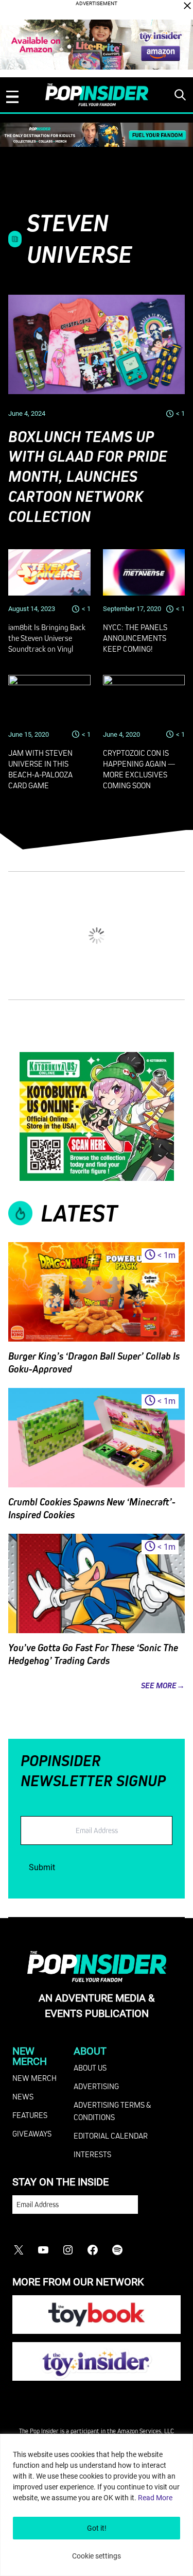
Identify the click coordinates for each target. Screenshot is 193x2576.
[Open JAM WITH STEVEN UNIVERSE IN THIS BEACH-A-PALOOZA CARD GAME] (49, 698)
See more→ (163, 1685)
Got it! (97, 2528)
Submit (42, 1867)
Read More (155, 2498)
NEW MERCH (34, 2078)
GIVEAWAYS (32, 2133)
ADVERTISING (96, 2086)
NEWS (23, 2096)
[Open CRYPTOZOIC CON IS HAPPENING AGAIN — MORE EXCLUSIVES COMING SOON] (144, 698)
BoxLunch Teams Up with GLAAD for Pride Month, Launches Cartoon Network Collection (88, 477)
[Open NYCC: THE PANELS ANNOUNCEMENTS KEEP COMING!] (144, 572)
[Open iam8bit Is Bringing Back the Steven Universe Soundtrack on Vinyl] (49, 572)
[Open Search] (180, 95)
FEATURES (30, 2115)
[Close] (187, 6)
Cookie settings (97, 2556)
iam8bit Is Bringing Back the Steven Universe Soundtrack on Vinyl (47, 638)
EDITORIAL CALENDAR (111, 2136)
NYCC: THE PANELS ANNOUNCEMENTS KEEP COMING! (135, 638)
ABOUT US (90, 2067)
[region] (97, 2505)
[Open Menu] (12, 97)
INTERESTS (92, 2154)
